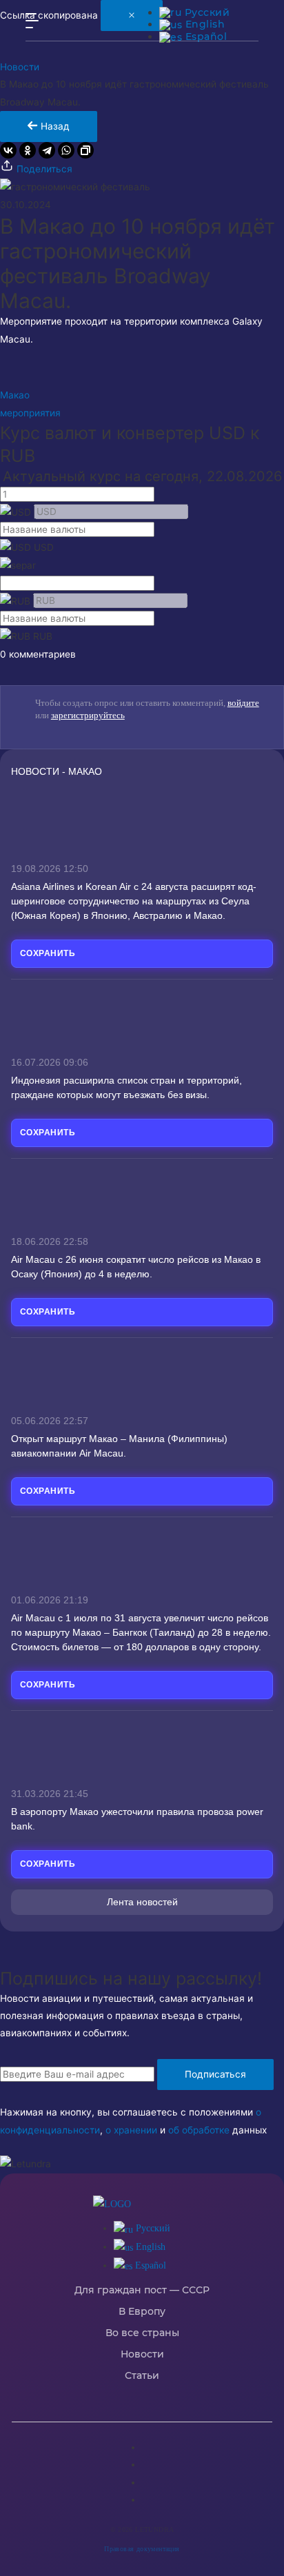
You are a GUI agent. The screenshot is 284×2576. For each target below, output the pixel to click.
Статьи (142, 2376)
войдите (243, 703)
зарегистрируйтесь (88, 715)
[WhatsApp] (66, 150)
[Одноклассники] (28, 150)
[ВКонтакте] (8, 150)
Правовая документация (142, 2549)
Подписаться (215, 2074)
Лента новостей (142, 1902)
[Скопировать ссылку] (85, 150)
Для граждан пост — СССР (142, 2290)
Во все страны (142, 2333)
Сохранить (48, 953)
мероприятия (30, 413)
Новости (20, 67)
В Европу (142, 2312)
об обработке (199, 2130)
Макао (15, 395)
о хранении (131, 2130)
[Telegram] (47, 150)
